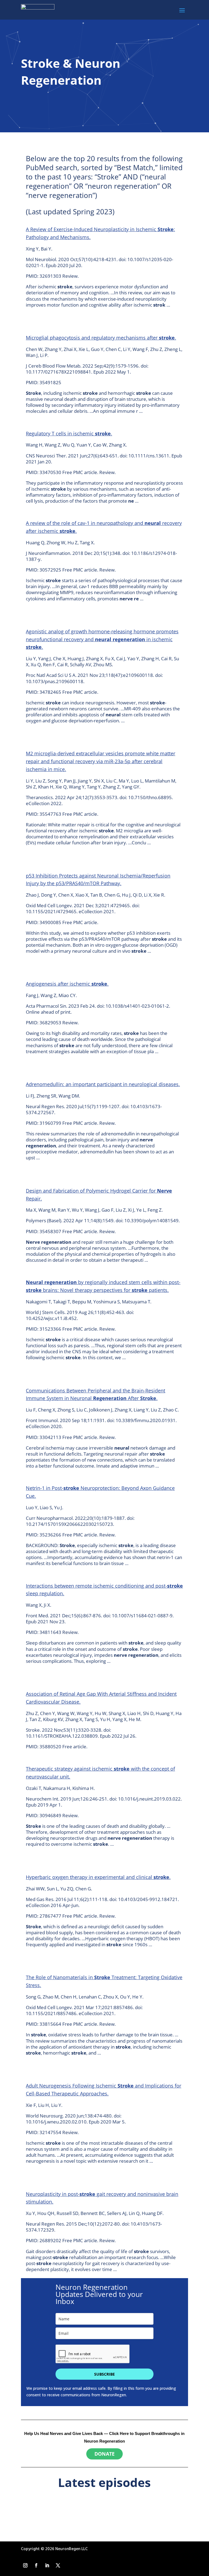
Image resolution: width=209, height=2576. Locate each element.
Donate (104, 2454)
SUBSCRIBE (104, 2374)
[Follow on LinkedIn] (47, 2565)
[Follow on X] (58, 2565)
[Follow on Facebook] (36, 2565)
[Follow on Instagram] (25, 2565)
